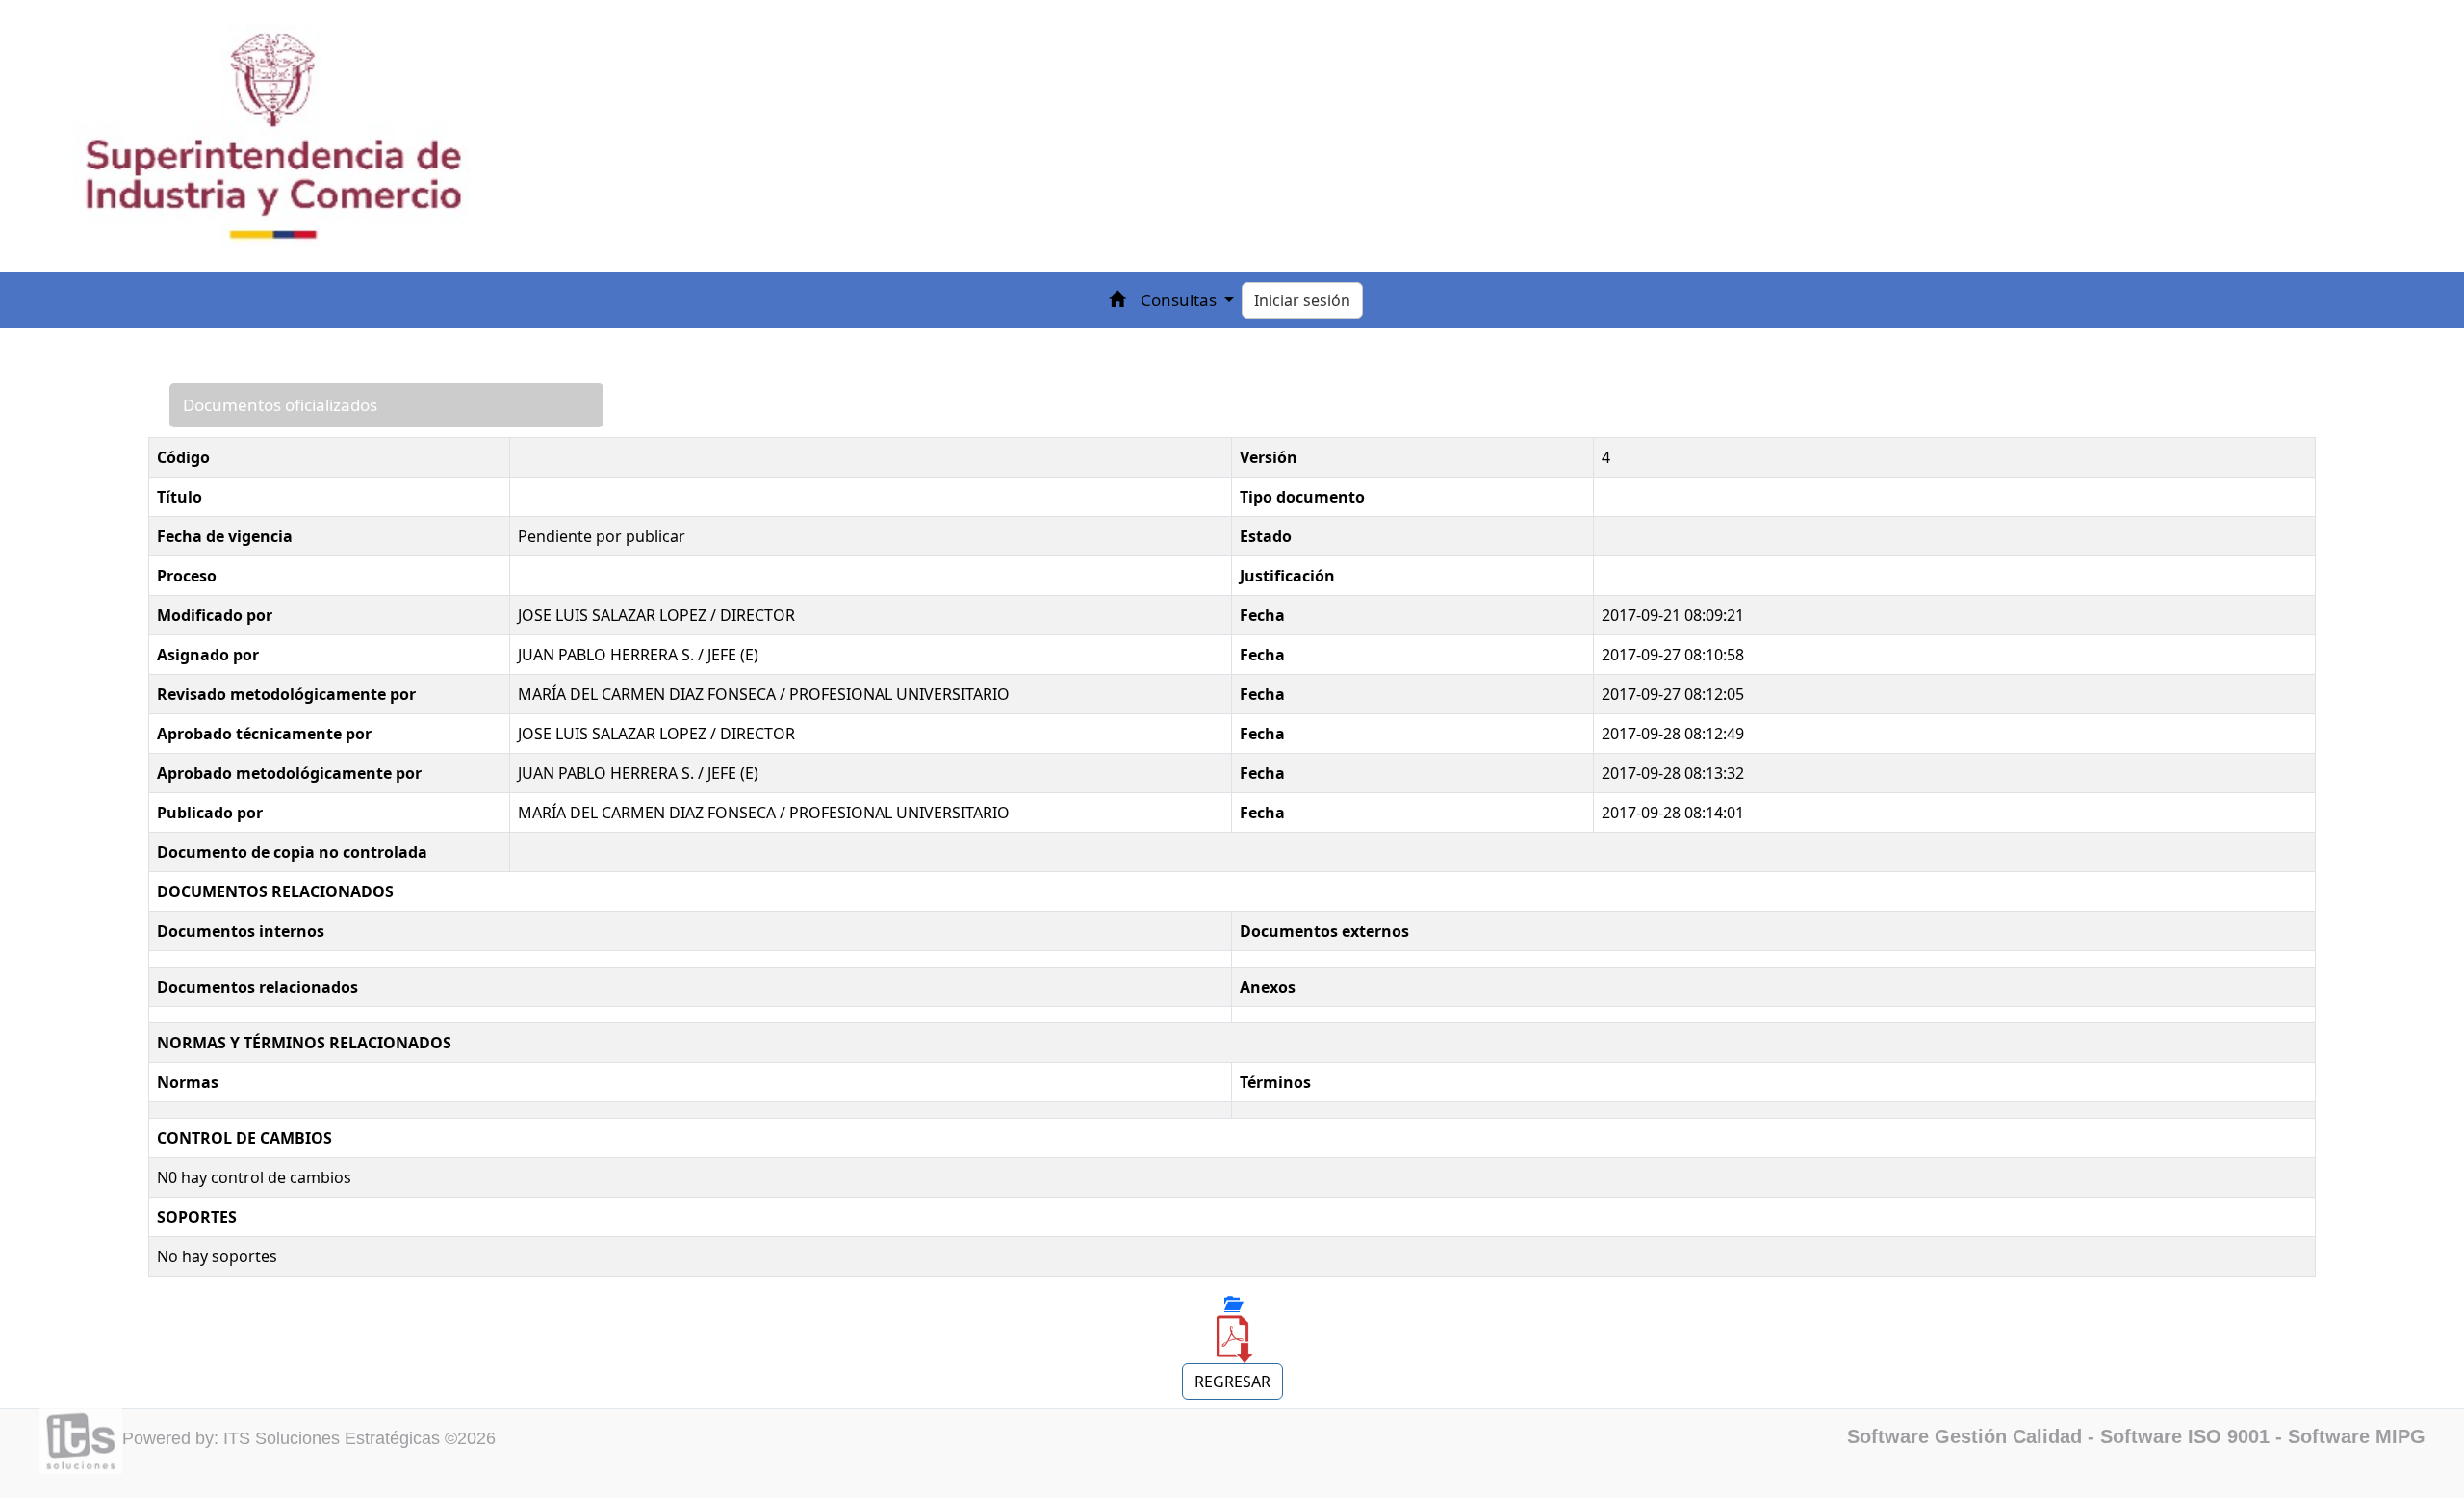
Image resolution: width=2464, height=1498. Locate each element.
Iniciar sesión (1302, 300)
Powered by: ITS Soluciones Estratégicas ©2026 (309, 1438)
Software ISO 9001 (2185, 1436)
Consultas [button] (1181, 300)
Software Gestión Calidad (1964, 1436)
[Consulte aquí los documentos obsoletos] (1232, 1304)
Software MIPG (2357, 1436)
